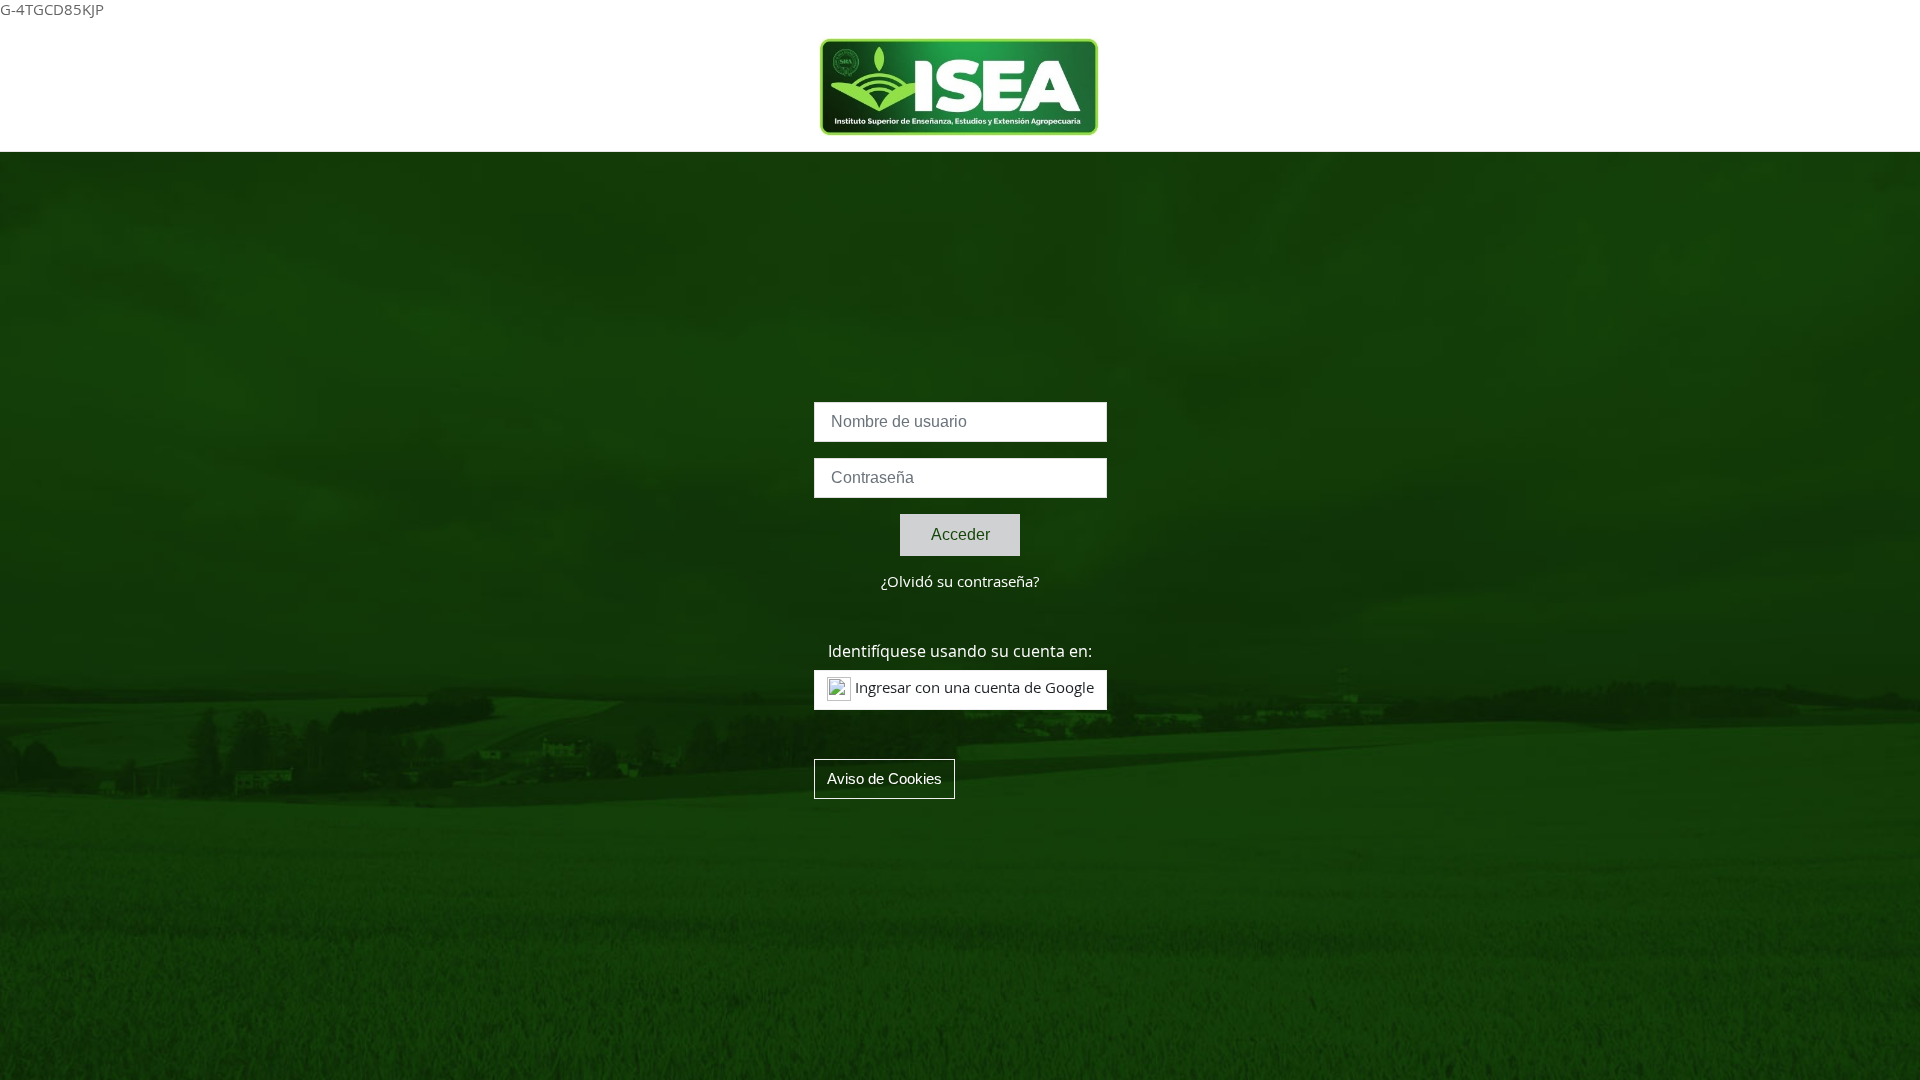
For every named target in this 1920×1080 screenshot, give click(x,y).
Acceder (960, 534)
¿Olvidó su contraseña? (960, 582)
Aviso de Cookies (884, 778)
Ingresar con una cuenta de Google (972, 688)
